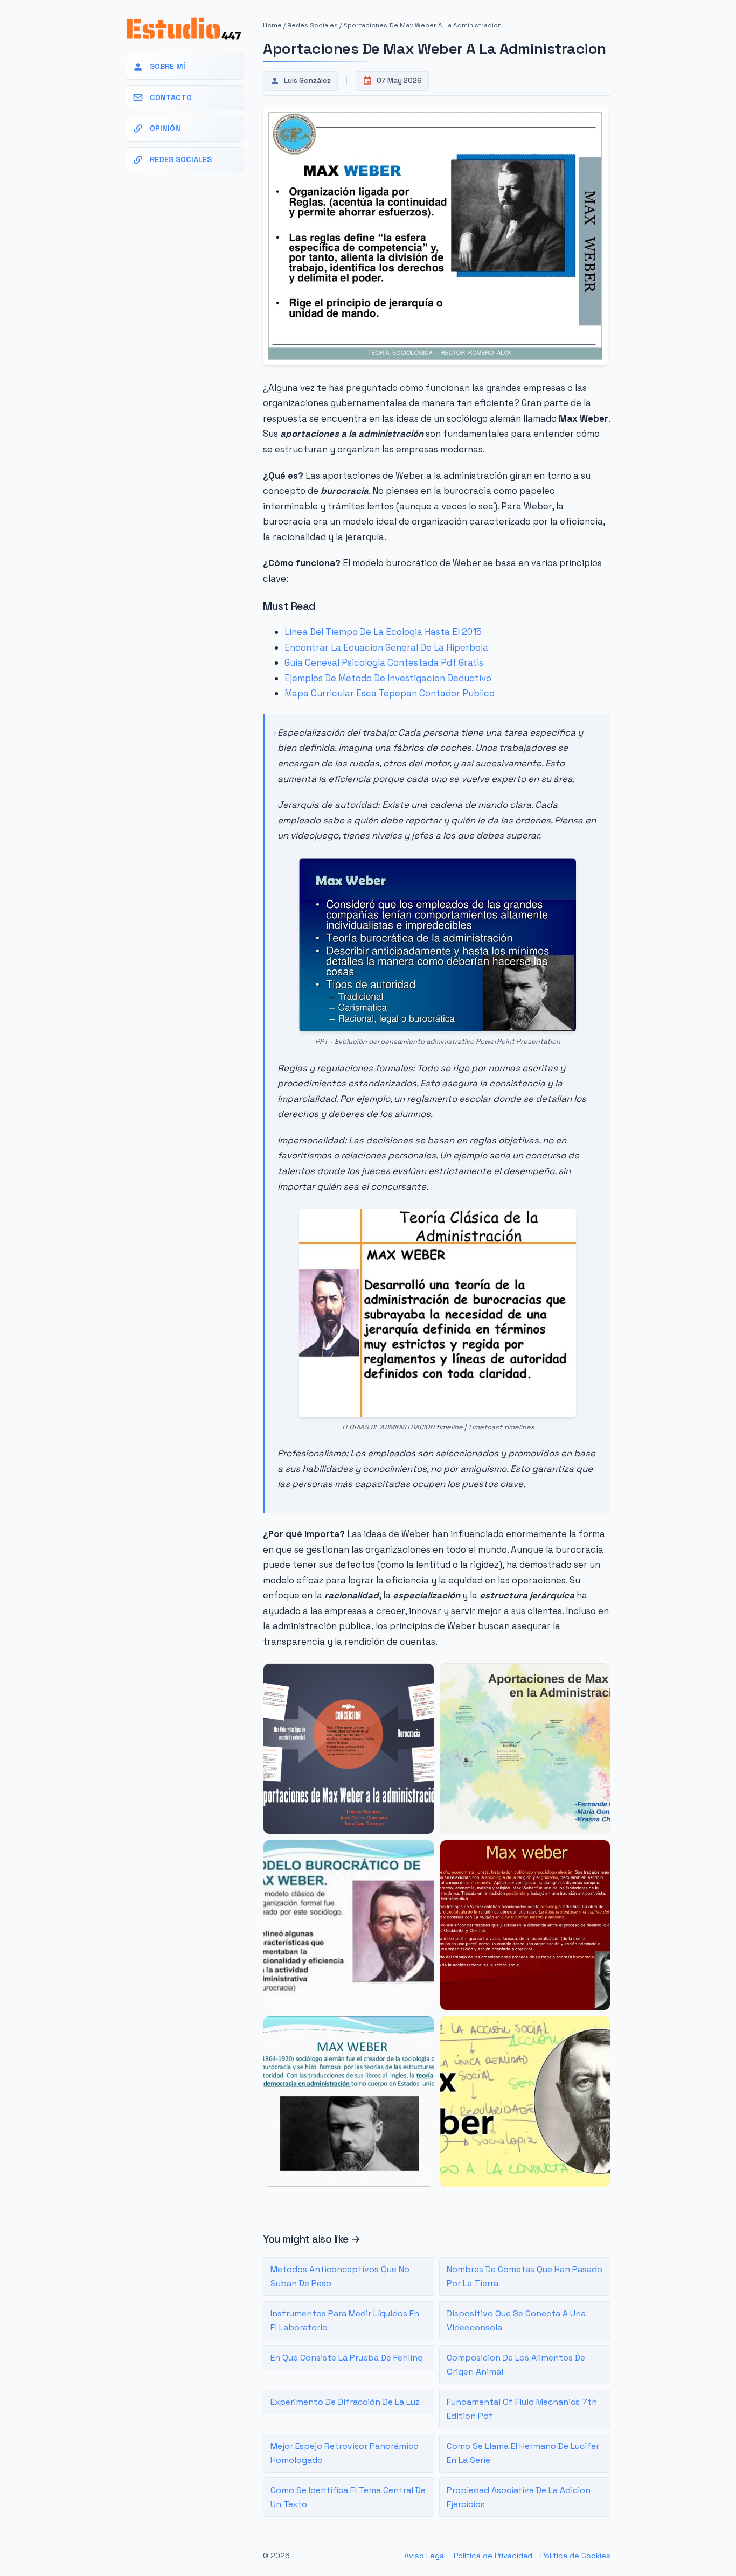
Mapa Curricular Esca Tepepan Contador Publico (390, 693)
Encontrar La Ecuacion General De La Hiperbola (386, 647)
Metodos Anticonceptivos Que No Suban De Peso (340, 2276)
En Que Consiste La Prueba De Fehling (347, 2358)
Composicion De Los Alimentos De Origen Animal (516, 2365)
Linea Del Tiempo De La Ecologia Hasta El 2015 (383, 632)
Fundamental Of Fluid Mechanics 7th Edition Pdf (522, 2409)
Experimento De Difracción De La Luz (345, 2402)
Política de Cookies (575, 2556)
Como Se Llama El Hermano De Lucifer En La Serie (523, 2453)
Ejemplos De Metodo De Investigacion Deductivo (388, 678)
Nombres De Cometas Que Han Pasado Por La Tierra (525, 2276)
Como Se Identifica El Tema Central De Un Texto (348, 2497)
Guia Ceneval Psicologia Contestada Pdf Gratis (384, 662)
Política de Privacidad (493, 2556)
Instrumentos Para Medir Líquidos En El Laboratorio (345, 2320)
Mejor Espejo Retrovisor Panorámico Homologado (345, 2453)
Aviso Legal (425, 2556)
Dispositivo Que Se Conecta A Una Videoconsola (516, 2320)
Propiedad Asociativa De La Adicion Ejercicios (519, 2497)
